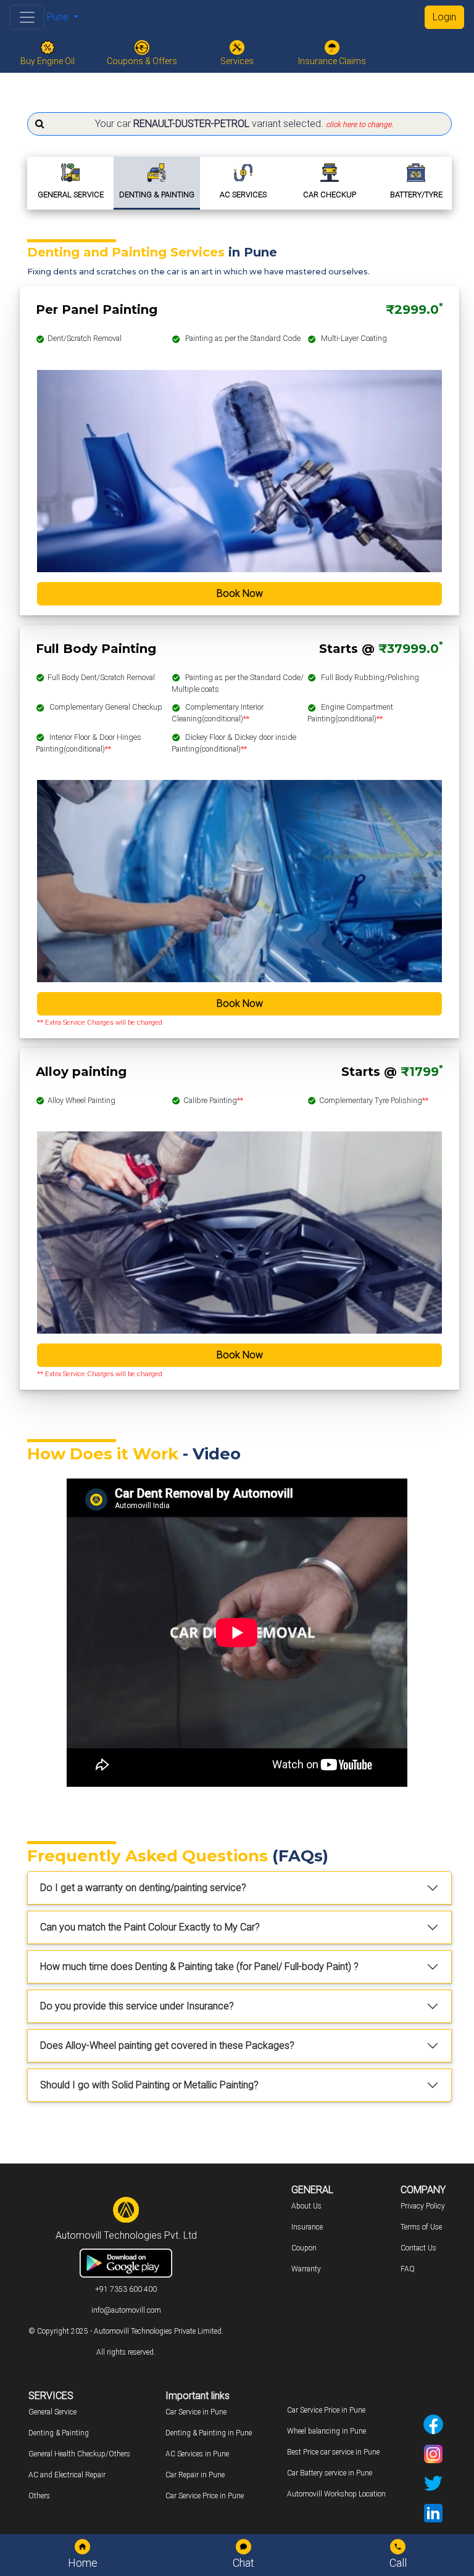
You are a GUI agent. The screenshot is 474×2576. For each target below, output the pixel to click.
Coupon (304, 2248)
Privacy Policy (423, 2206)
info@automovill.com (126, 2310)
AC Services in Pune (197, 2454)
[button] (239, 124)
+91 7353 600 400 (126, 2289)
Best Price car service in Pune (333, 2452)
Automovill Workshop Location (336, 2494)
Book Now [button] (240, 593)
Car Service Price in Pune (205, 2496)
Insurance (307, 2227)
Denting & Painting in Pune (209, 2433)
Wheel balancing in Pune (326, 2431)
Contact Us (418, 2248)
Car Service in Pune (196, 2412)
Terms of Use (421, 2227)
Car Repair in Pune (195, 2475)
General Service (52, 2412)
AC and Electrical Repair (67, 2475)
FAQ (408, 2269)
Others (39, 2496)
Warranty (306, 2269)
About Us (306, 2206)
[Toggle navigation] (27, 17)
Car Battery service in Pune (330, 2473)
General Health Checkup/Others (79, 2454)
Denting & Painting (59, 2433)
